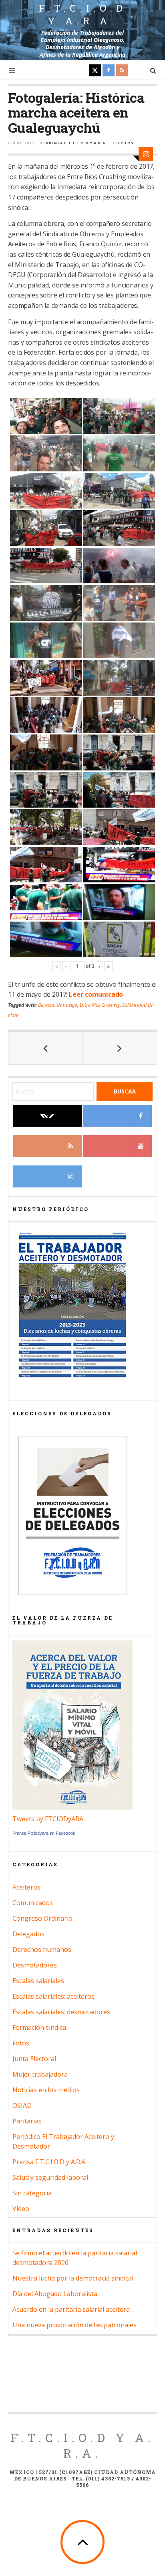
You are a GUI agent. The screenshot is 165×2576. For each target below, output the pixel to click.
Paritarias (27, 2121)
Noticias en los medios (46, 2090)
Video (21, 2209)
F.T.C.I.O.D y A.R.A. (83, 14)
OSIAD (22, 2105)
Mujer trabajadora (40, 2074)
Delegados (28, 1934)
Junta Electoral (34, 2059)
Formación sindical (40, 2027)
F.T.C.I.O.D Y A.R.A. (83, 2445)
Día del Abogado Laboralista (55, 2294)
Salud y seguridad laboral (50, 2177)
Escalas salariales (38, 1981)
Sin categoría (32, 2193)
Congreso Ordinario (42, 1918)
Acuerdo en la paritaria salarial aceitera (71, 2309)
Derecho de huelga (58, 1005)
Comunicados (33, 1903)
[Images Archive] (146, 154)
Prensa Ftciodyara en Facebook (44, 1833)
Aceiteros (26, 1887)
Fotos (126, 143)
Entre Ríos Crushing (100, 1005)
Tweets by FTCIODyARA (48, 1819)
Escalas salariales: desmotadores (61, 2012)
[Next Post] (120, 1048)
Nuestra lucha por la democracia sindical (73, 2278)
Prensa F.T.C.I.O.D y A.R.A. (76, 143)
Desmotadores (35, 1965)
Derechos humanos (42, 1949)
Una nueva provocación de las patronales (74, 2325)
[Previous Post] (45, 1048)
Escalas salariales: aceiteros (53, 1996)
